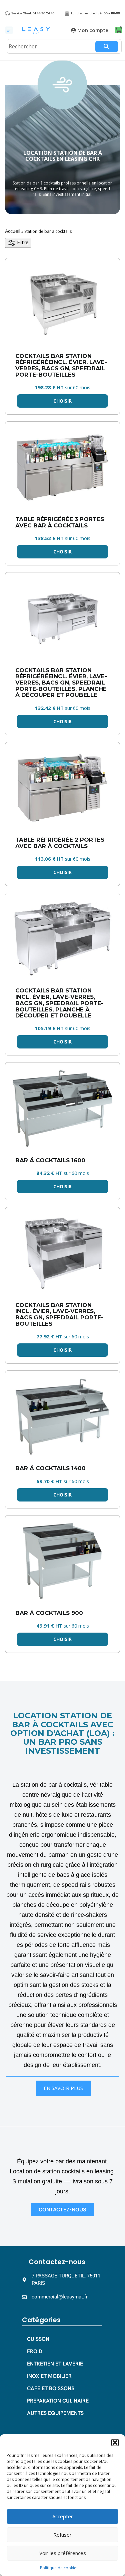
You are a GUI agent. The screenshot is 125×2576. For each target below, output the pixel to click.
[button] (115, 2443)
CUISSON (38, 2339)
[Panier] (118, 30)
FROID (35, 2351)
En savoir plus (63, 2088)
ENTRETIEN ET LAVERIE (55, 2364)
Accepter (63, 2516)
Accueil (13, 231)
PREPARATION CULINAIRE (58, 2401)
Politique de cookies (59, 2568)
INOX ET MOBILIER (49, 2376)
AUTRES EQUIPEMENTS (55, 2413)
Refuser (62, 2535)
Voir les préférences (63, 2553)
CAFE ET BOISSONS (51, 2388)
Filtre (22, 242)
